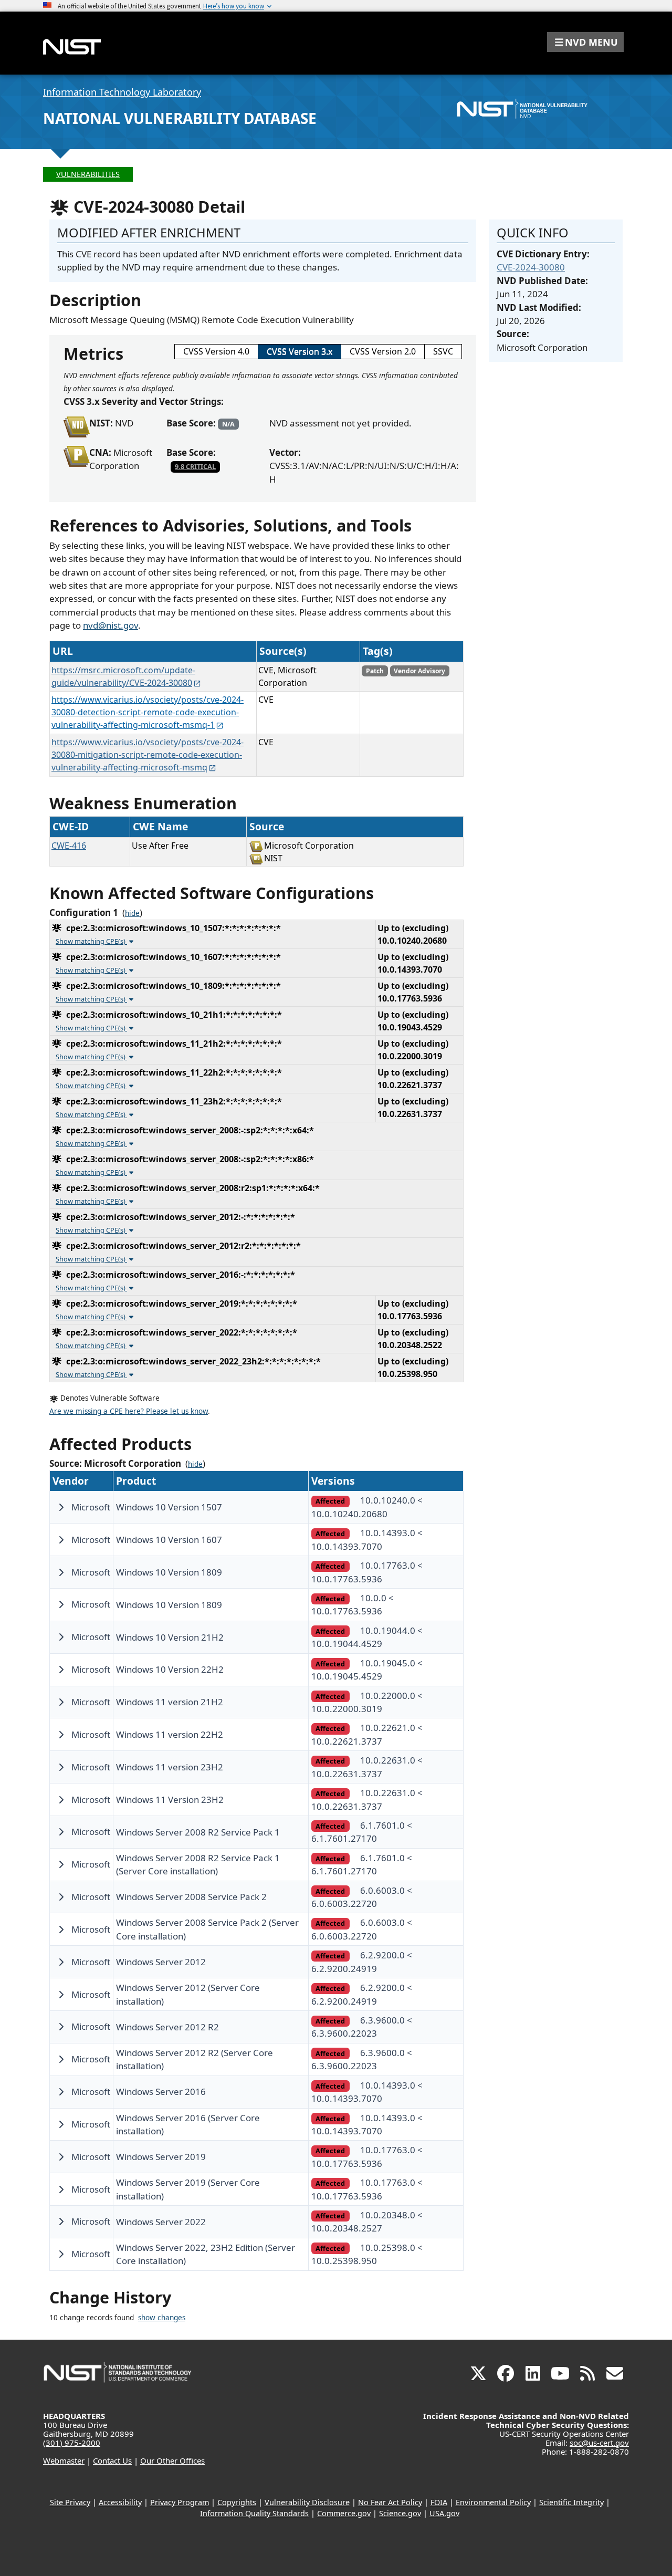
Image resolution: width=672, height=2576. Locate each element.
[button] (585, 42)
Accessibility (120, 2502)
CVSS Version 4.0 (216, 351)
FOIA (439, 2502)
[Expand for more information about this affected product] (61, 1507)
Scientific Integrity (571, 2502)
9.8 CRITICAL (195, 466)
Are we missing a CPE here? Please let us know (129, 1411)
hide (132, 913)
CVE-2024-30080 (531, 267)
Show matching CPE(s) (91, 941)
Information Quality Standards (254, 2513)
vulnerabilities (88, 174)
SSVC (443, 351)
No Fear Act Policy (390, 2502)
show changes (162, 2318)
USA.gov (444, 2513)
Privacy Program (180, 2502)
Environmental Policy (493, 2502)
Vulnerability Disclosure (307, 2502)
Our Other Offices (172, 2460)
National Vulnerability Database (180, 118)
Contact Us (112, 2460)
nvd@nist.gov (111, 625)
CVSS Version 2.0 (383, 351)
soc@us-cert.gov (599, 2443)
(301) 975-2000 (72, 2443)
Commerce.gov (344, 2513)
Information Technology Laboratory (122, 92)
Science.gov (400, 2513)
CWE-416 (69, 846)
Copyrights (237, 2502)
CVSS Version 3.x (300, 351)
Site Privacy (70, 2502)
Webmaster (64, 2460)
